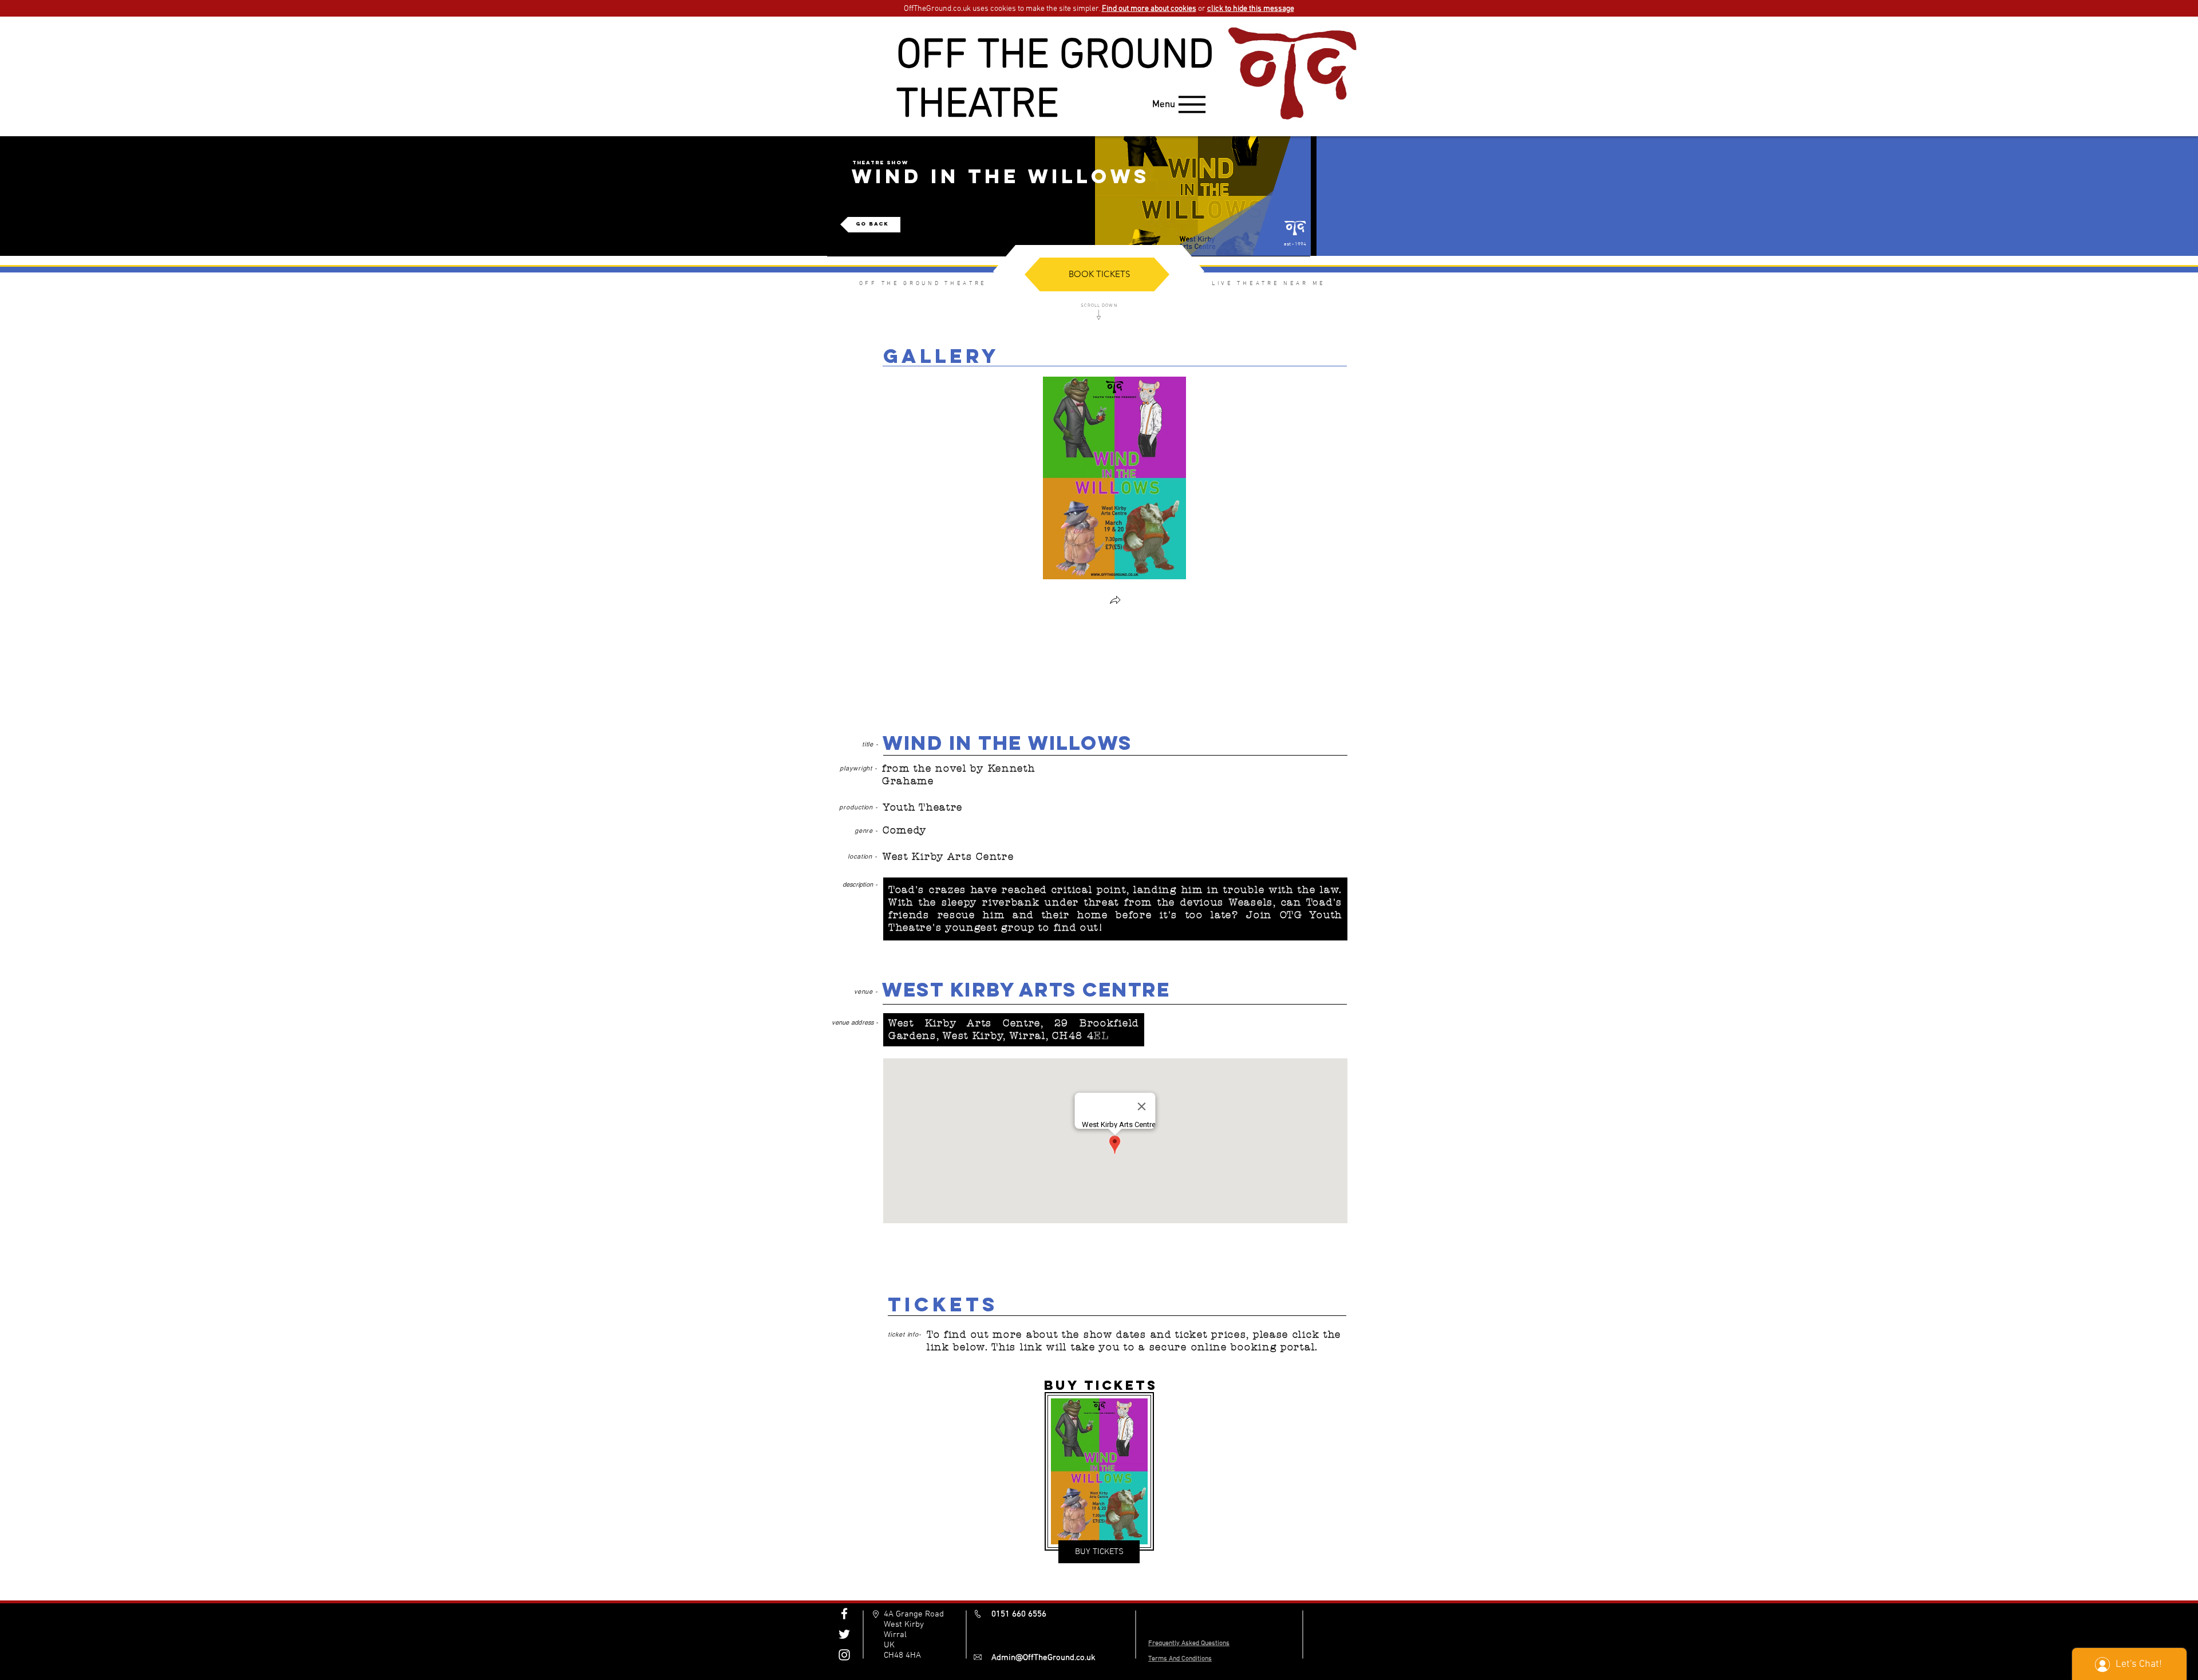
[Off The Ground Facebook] (844, 1614)
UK (889, 1645)
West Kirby (904, 1624)
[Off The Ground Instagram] (844, 1655)
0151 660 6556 (1019, 1614)
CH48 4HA (902, 1655)
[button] (1115, 601)
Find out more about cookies (1149, 9)
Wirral (895, 1635)
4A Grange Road (914, 1614)
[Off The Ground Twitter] (844, 1634)
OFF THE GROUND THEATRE (1055, 81)
